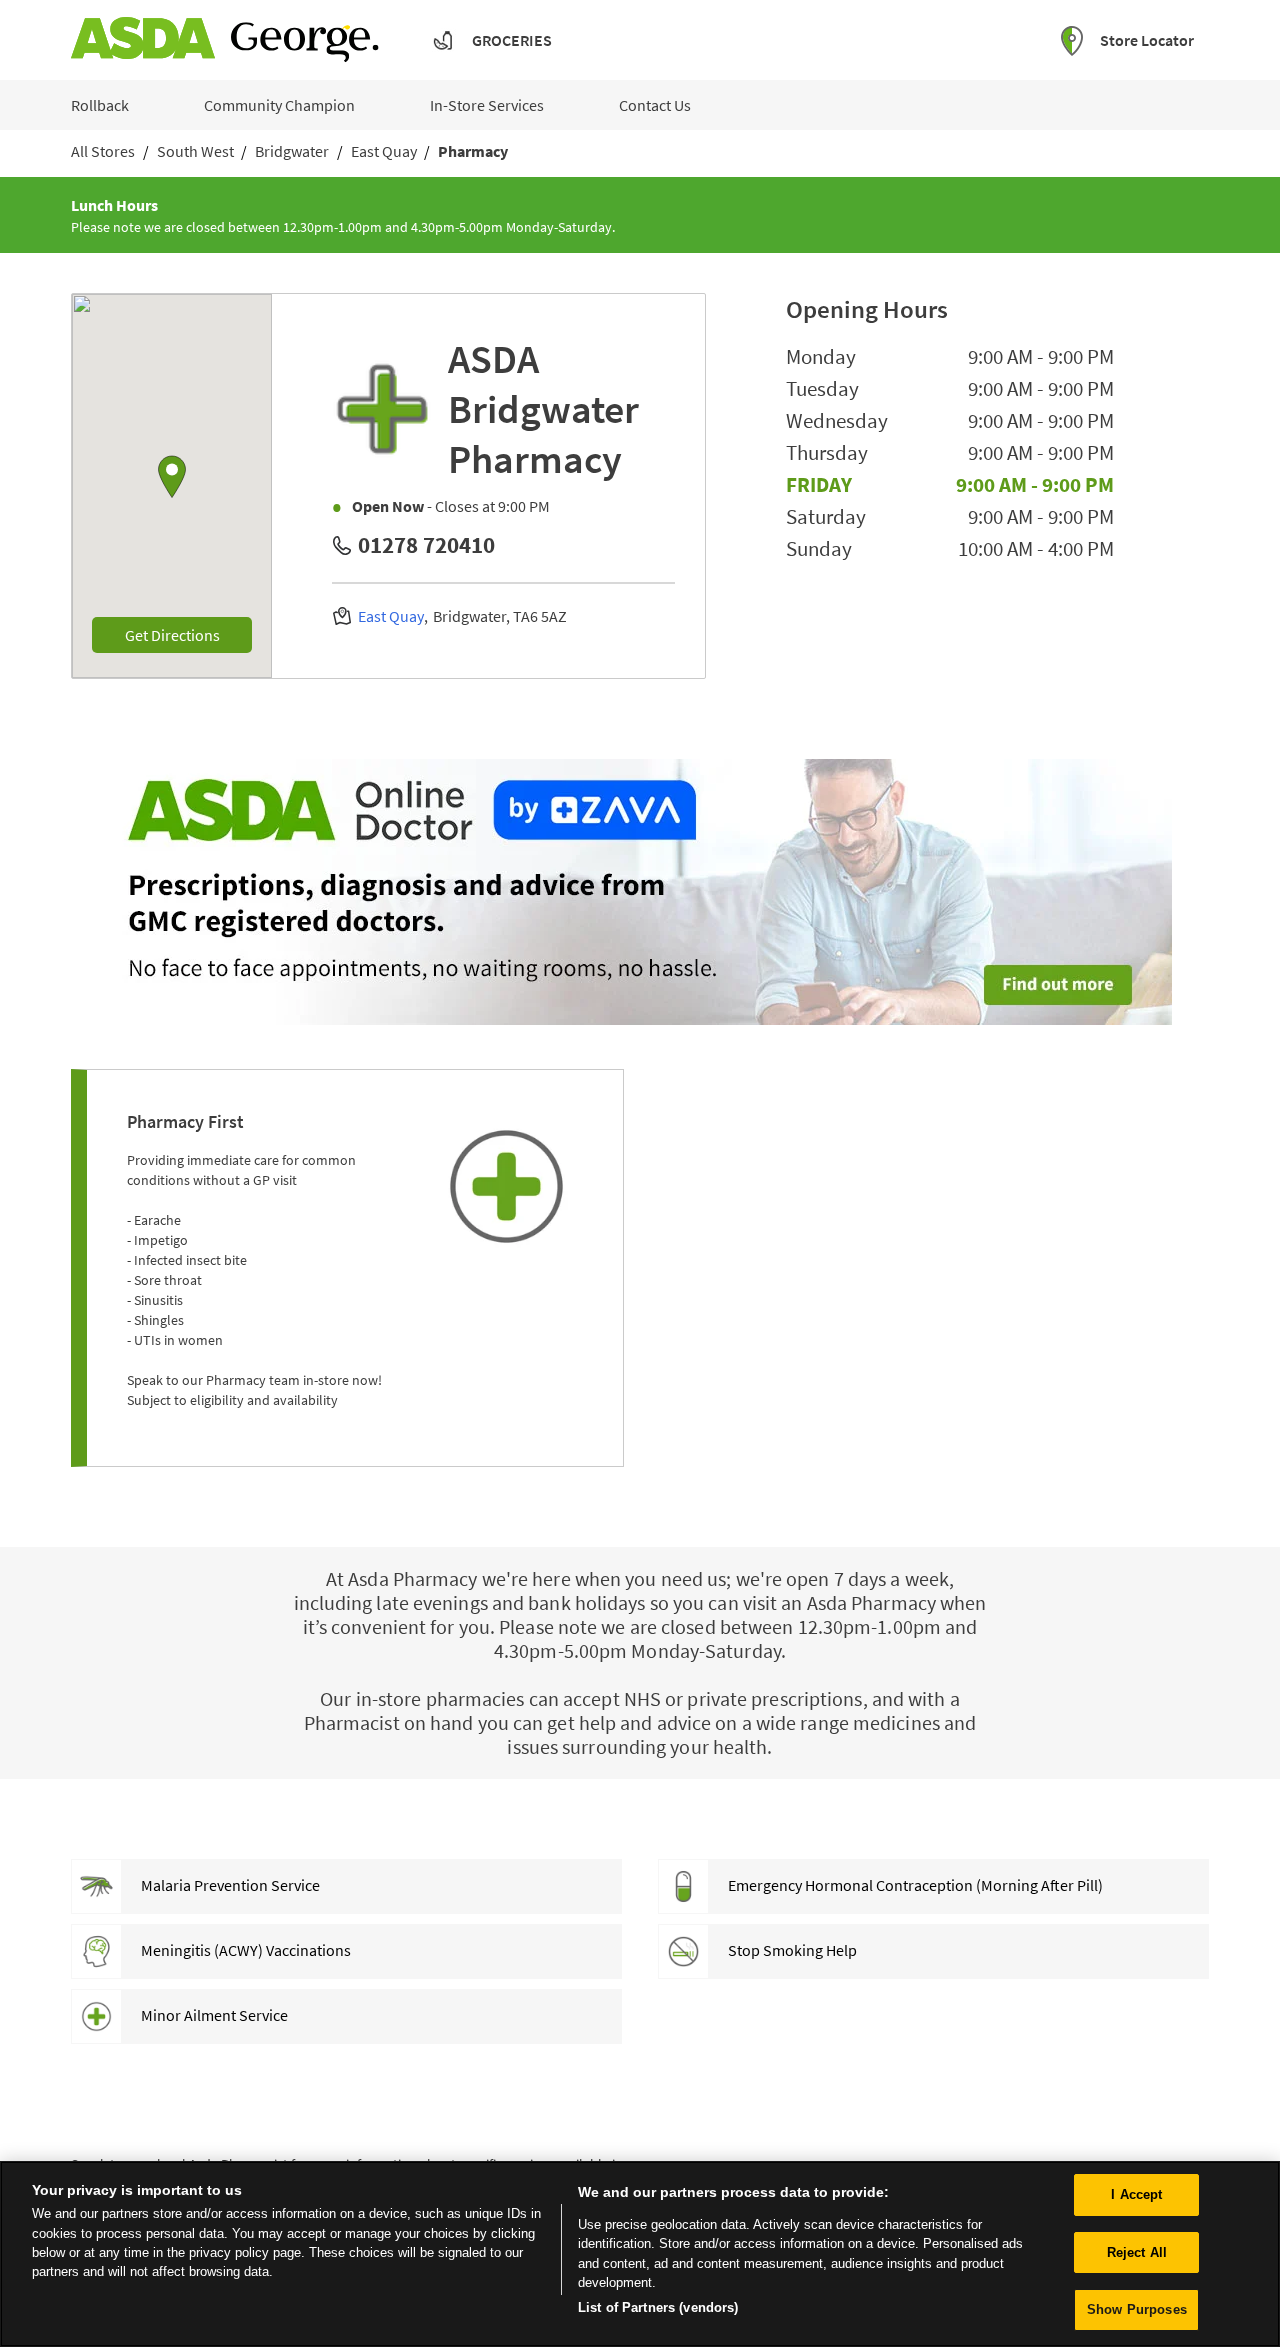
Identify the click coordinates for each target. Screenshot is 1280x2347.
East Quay (391, 616)
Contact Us (655, 105)
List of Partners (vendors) (658, 2307)
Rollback (100, 105)
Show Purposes (1137, 2309)
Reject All (1137, 2252)
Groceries (512, 40)
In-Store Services (487, 105)
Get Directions (188, 634)
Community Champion (279, 105)
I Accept (1136, 2194)
